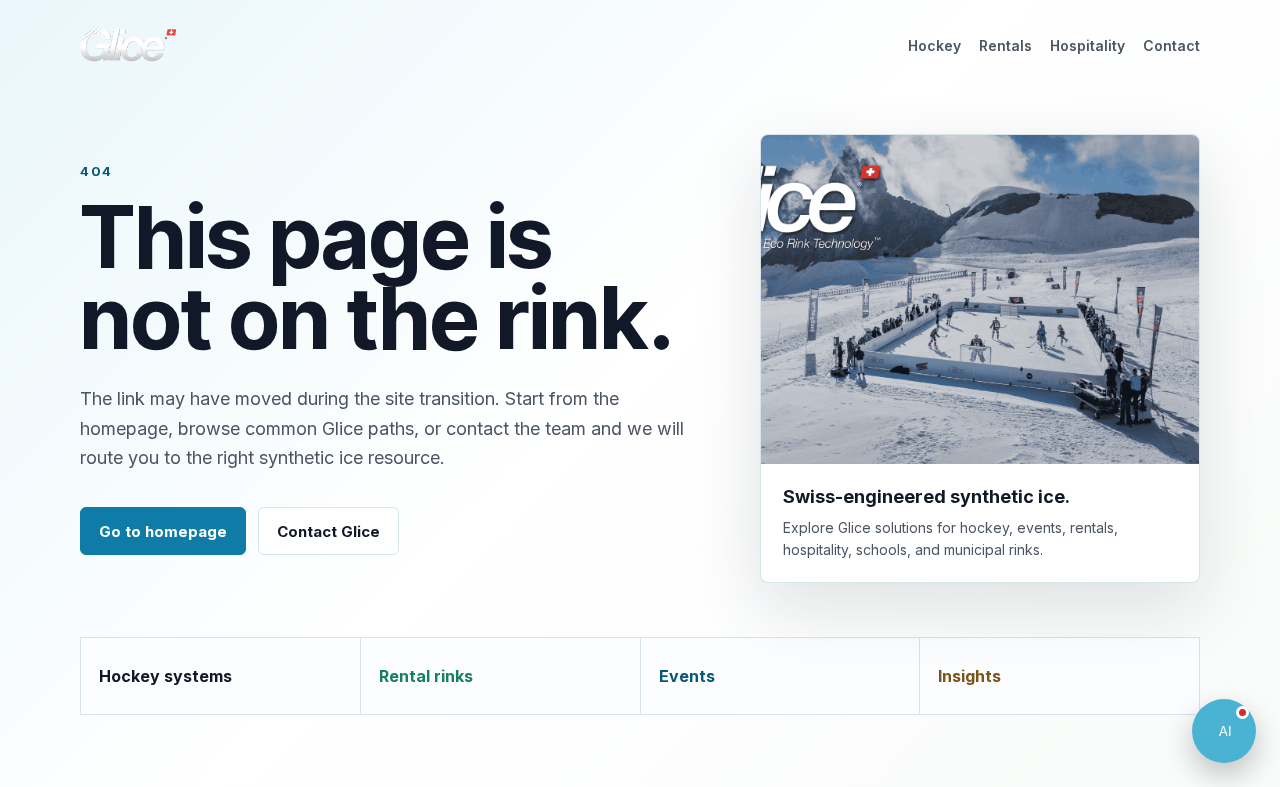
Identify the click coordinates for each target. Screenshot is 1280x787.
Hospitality (1087, 45)
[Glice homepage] (128, 45)
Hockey (934, 45)
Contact (1171, 45)
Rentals (1005, 45)
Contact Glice (328, 531)
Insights (969, 676)
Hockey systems (165, 676)
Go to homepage (163, 531)
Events (687, 676)
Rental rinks (426, 676)
